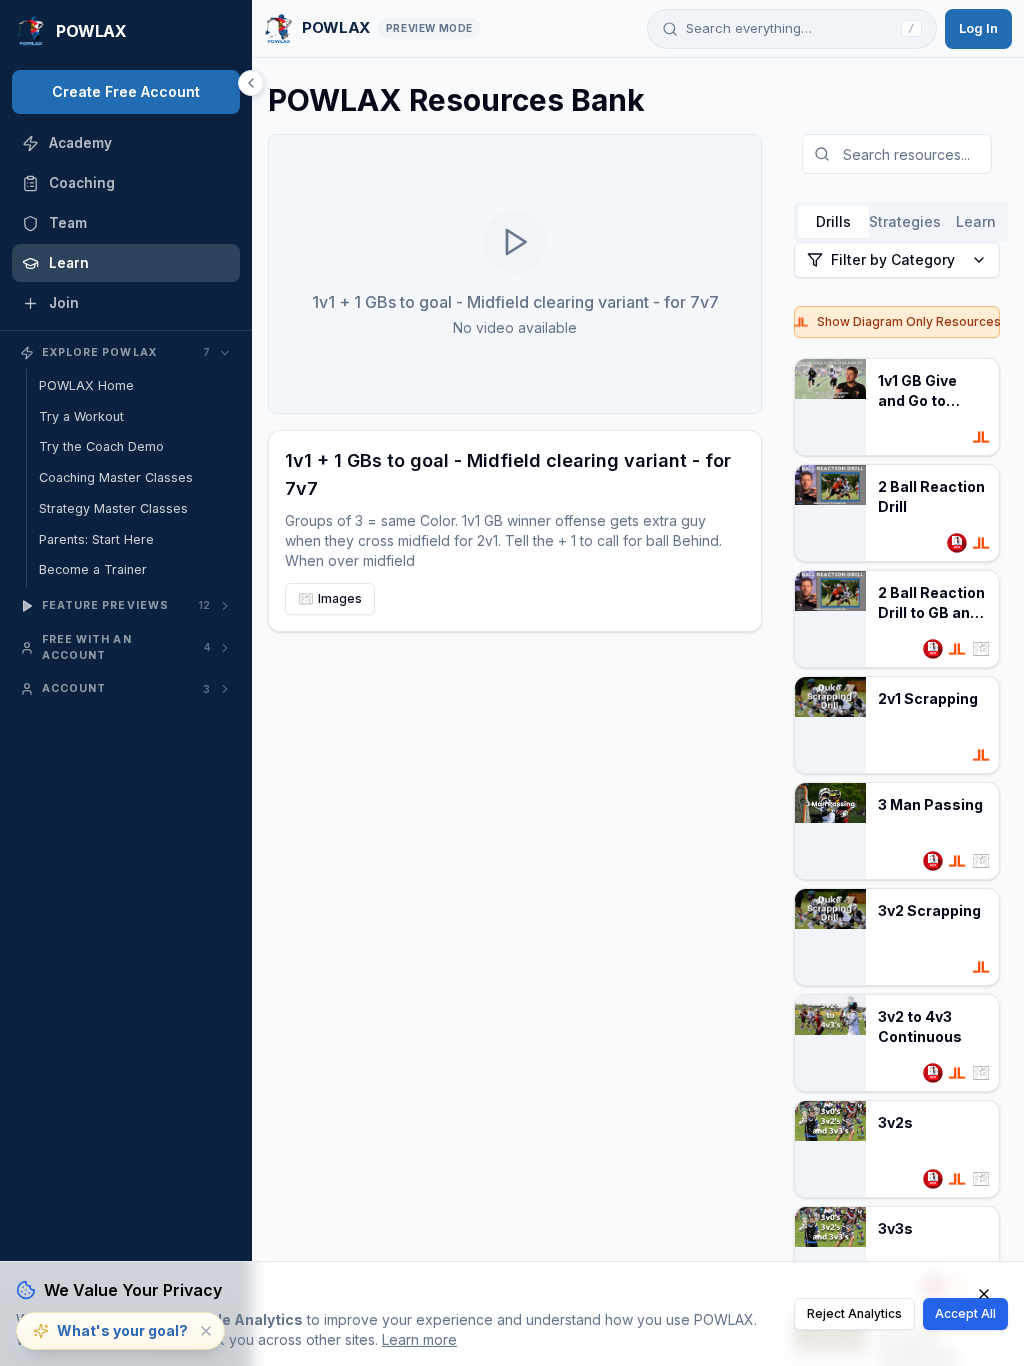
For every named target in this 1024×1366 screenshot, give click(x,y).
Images (340, 598)
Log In (978, 28)
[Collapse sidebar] (251, 83)
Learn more (419, 1339)
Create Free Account (126, 91)
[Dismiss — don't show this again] (206, 1331)
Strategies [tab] (904, 221)
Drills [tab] (833, 221)
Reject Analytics (854, 1313)
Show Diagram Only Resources (908, 321)
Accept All (965, 1313)
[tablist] (905, 222)
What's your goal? (122, 1330)
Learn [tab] (976, 221)
